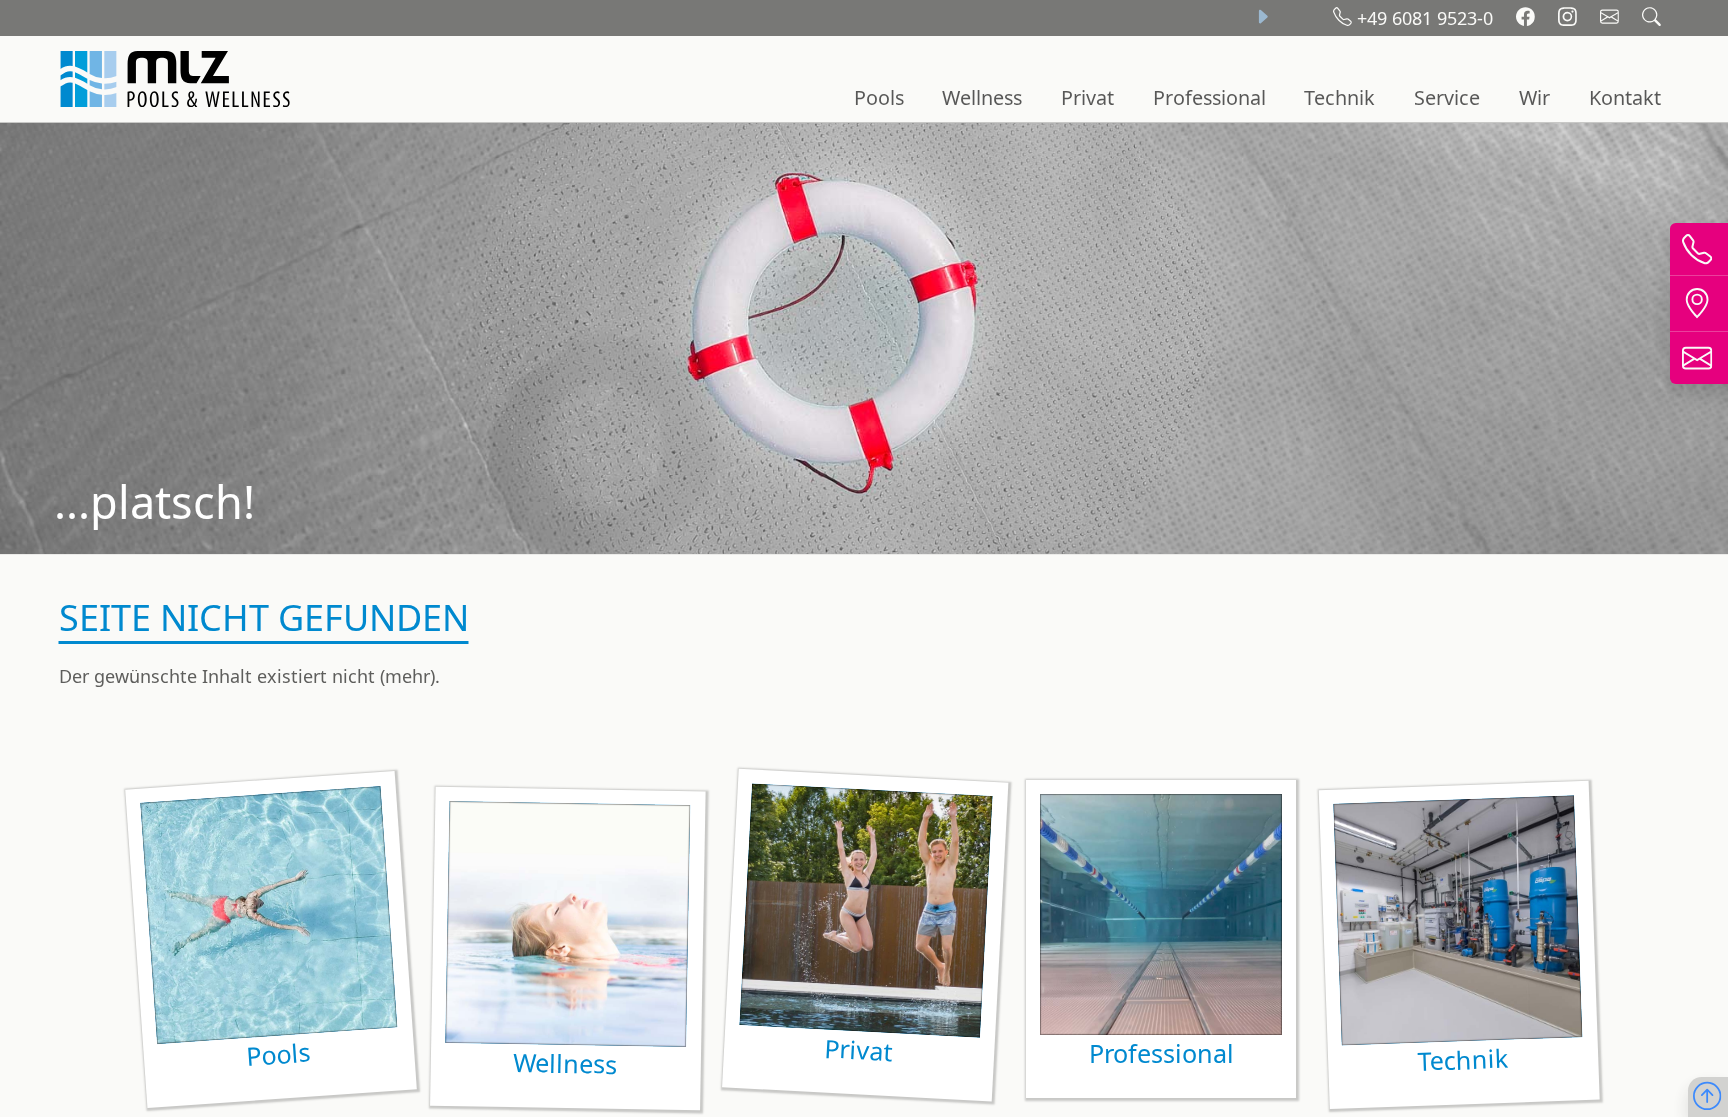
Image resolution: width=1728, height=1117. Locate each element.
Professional (1209, 97)
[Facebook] (1528, 18)
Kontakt (1625, 97)
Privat (1087, 97)
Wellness (982, 97)
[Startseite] (178, 79)
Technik (1339, 97)
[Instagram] (1570, 18)
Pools (879, 97)
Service (1447, 97)
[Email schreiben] (1612, 18)
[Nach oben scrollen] (1707, 1097)
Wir (1534, 97)
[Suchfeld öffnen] (1651, 18)
